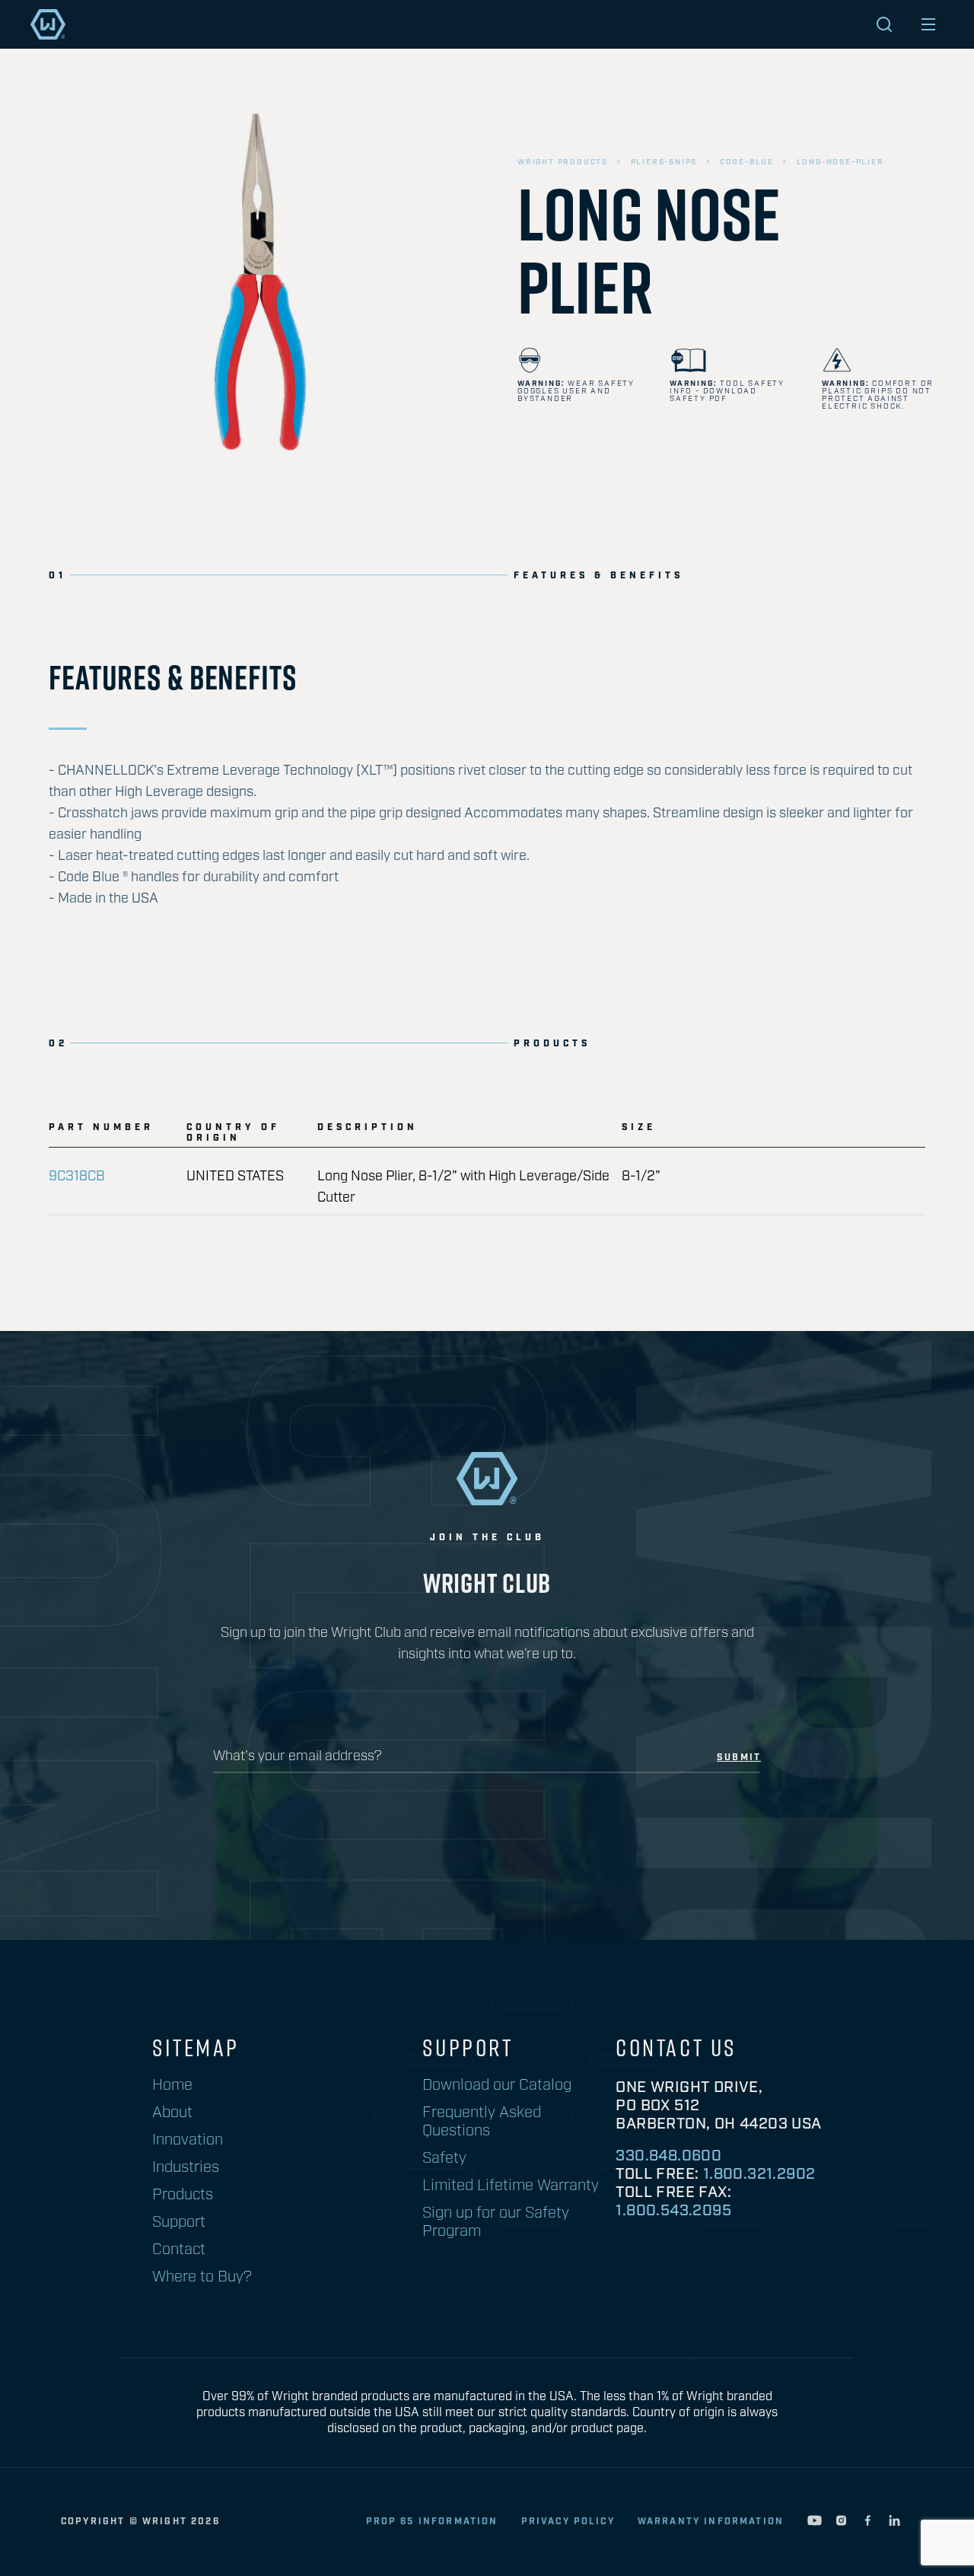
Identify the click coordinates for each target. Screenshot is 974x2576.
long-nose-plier (840, 162)
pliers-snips (664, 162)
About (172, 2113)
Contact (179, 2250)
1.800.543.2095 (673, 2211)
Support (179, 2222)
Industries (186, 2167)
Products (183, 2195)
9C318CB (77, 1177)
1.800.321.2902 (759, 2174)
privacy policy (568, 2522)
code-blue (747, 162)
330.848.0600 (668, 2156)
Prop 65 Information (432, 2522)
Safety (444, 2158)
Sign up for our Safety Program (496, 2222)
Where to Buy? (202, 2277)
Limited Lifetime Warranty (511, 2186)
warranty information (711, 2522)
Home (172, 2085)
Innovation (188, 2140)
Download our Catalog (497, 2085)
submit (739, 1758)
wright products (563, 162)
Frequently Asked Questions (482, 2122)
